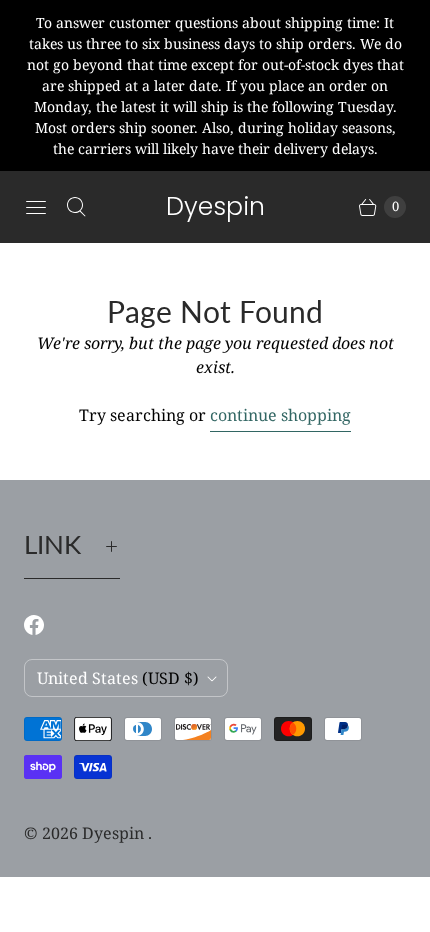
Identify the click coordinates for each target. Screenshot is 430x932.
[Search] (76, 207)
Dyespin (115, 833)
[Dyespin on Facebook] (46, 625)
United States (118, 678)
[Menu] (36, 207)
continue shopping (280, 415)
